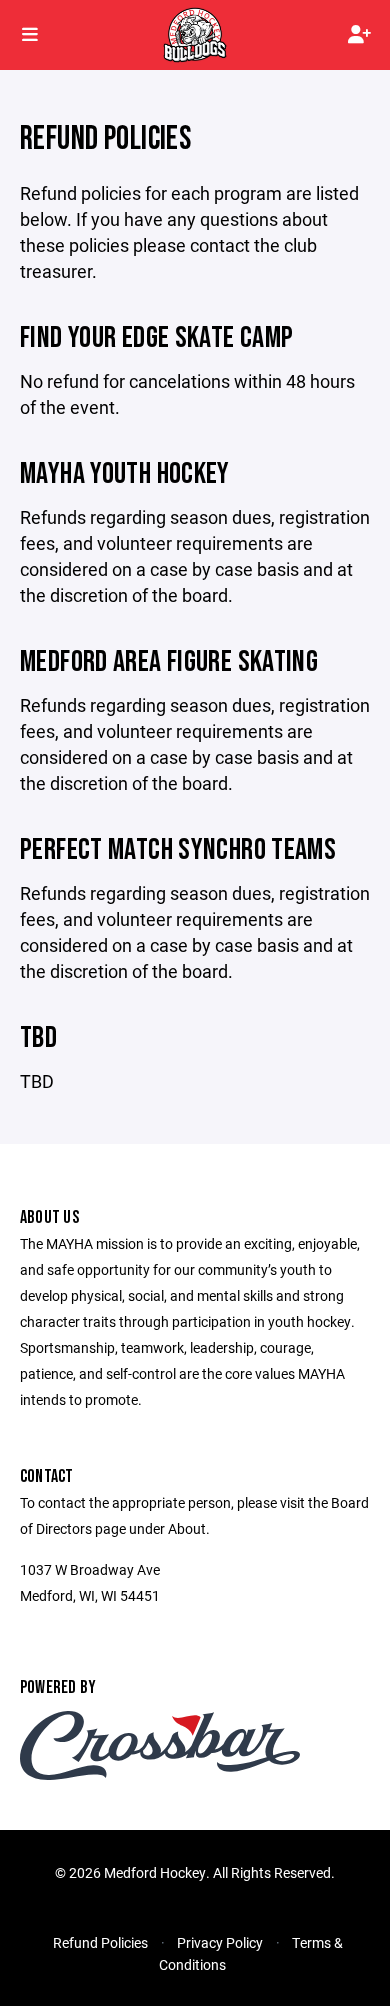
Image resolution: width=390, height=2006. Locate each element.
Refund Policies (100, 1942)
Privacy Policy (220, 1942)
